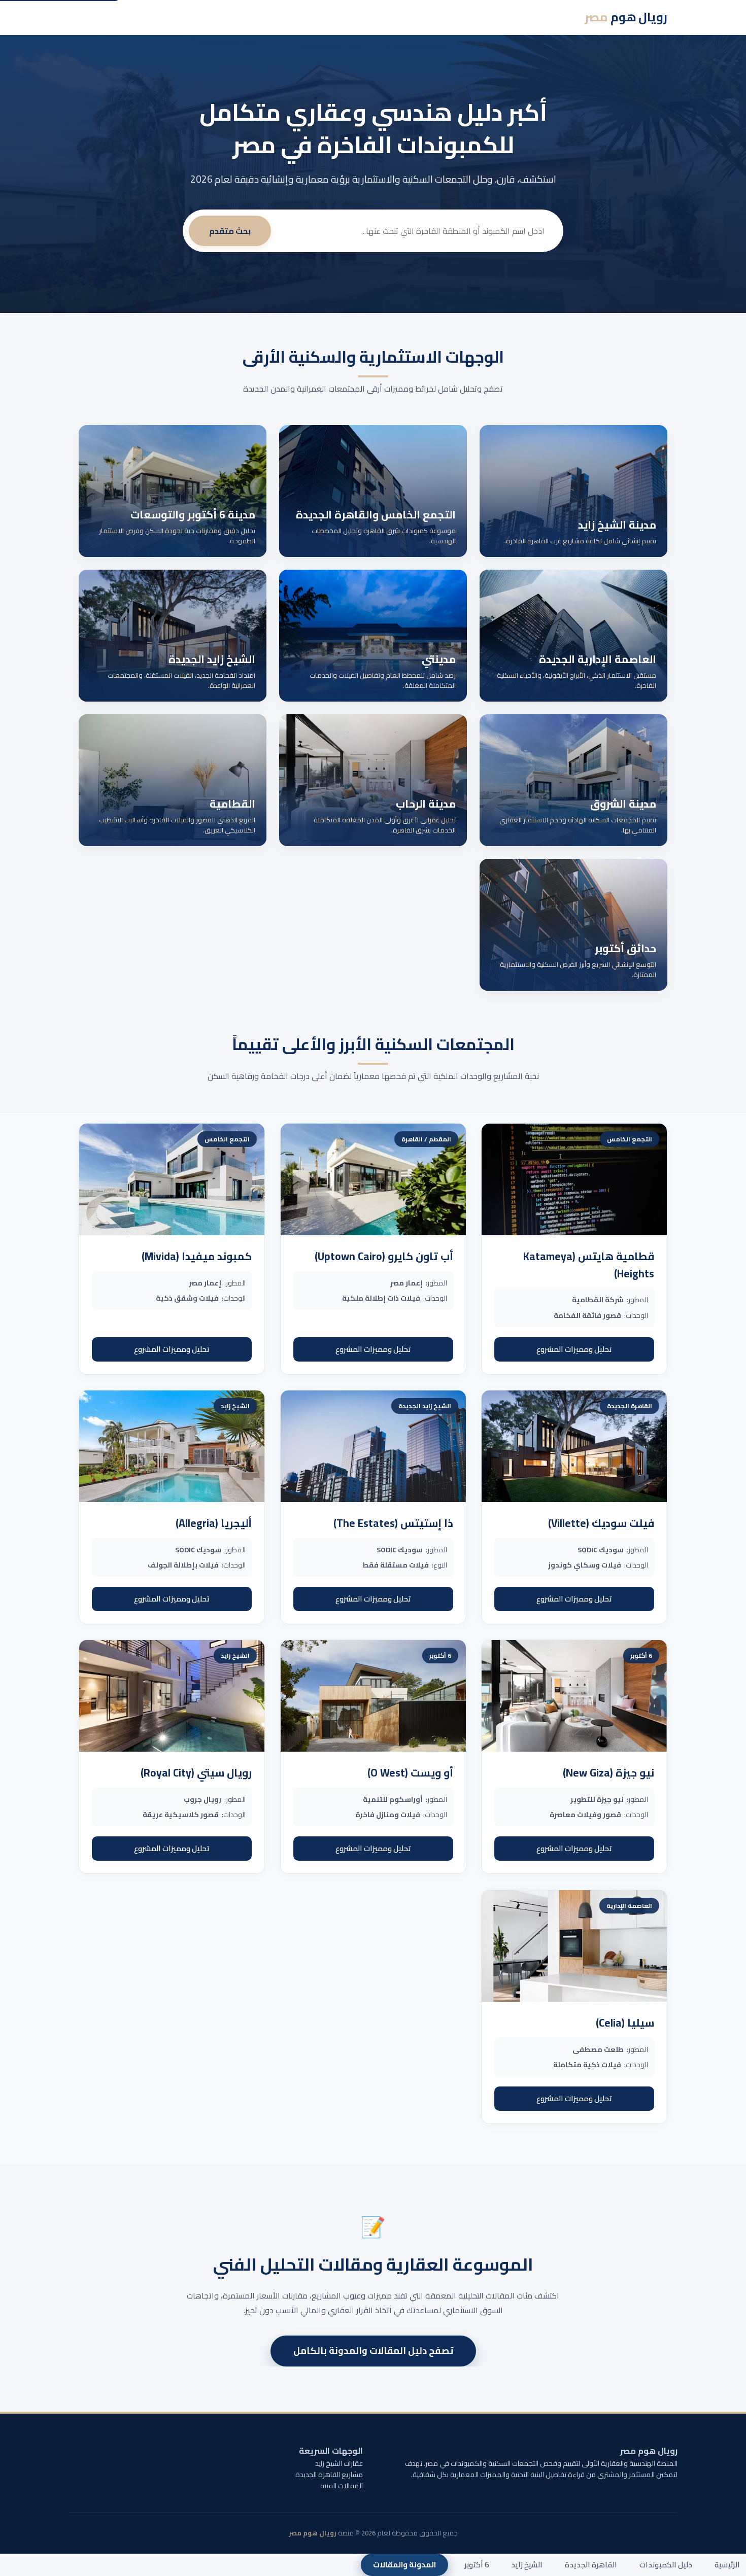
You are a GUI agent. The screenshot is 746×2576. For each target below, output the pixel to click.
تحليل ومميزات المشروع (574, 1349)
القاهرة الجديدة (591, 2565)
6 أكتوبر (477, 2565)
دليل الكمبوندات (666, 2565)
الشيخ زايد (527, 2565)
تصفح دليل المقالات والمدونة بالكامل (373, 2351)
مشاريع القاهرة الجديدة (329, 2475)
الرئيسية (727, 2565)
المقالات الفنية (342, 2486)
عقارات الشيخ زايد (339, 2463)
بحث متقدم (230, 231)
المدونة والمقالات (404, 2565)
